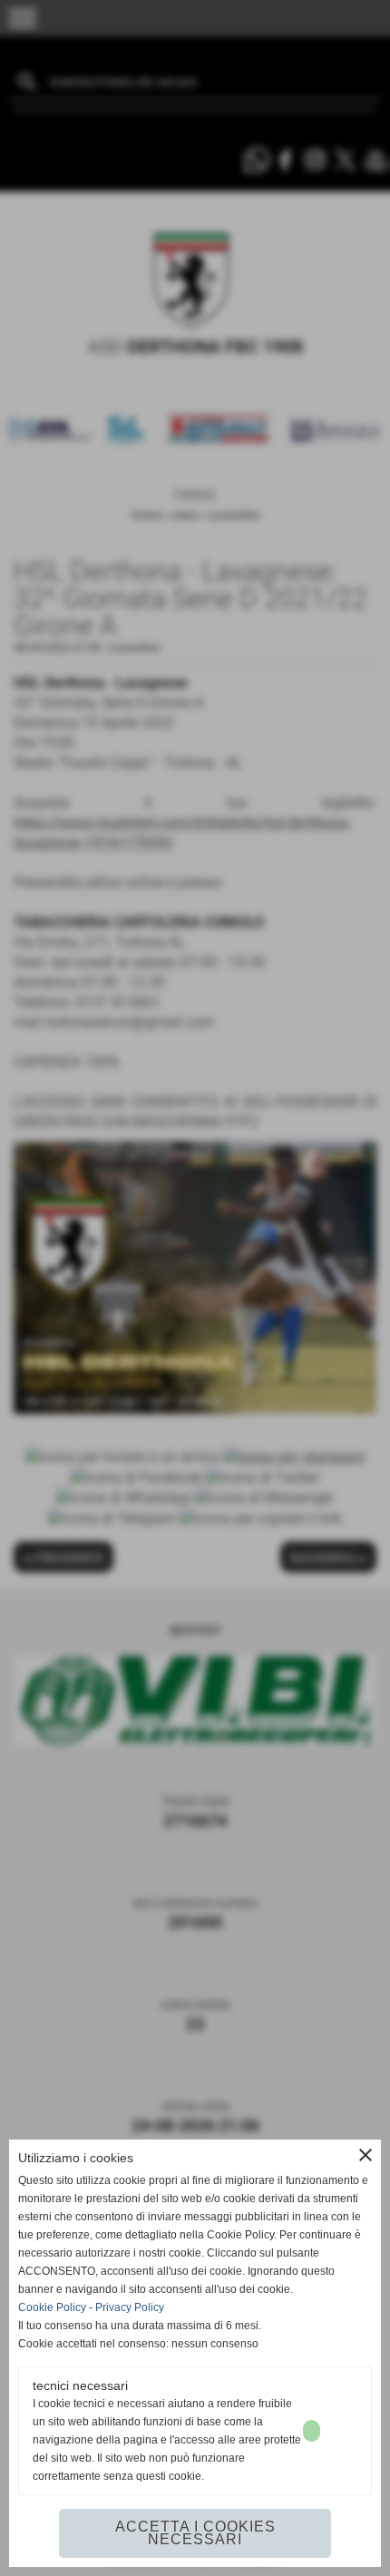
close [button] (366, 2155)
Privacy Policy (130, 2307)
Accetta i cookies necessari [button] (195, 2533)
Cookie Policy (52, 2307)
